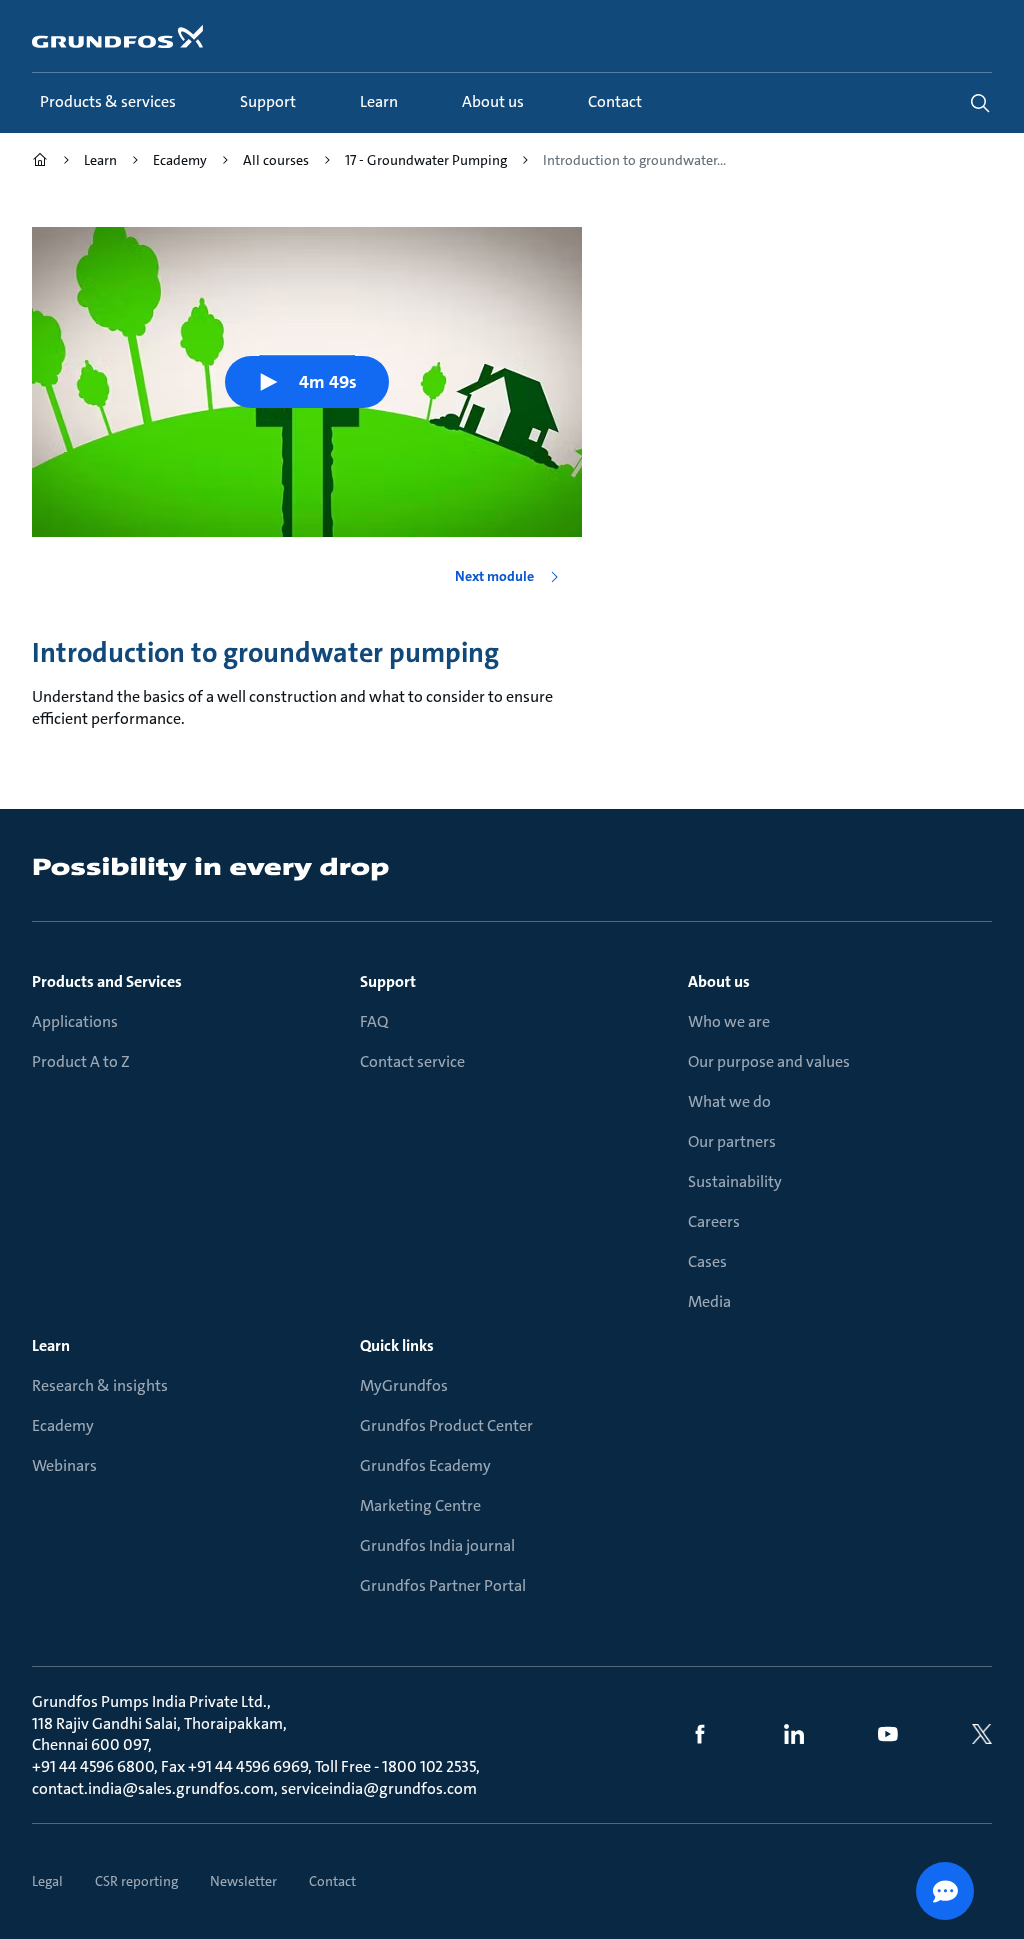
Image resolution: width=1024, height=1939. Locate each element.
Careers (714, 1221)
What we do (729, 1101)
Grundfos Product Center (446, 1425)
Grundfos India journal (437, 1545)
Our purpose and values (769, 1061)
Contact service (412, 1061)
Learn (51, 1345)
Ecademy (63, 1425)
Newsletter (243, 1881)
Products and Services (107, 981)
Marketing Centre (420, 1505)
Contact (332, 1881)
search (980, 103)
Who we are (729, 1021)
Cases (707, 1261)
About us (719, 981)
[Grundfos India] (40, 162)
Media (709, 1301)
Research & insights (100, 1385)
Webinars (64, 1465)
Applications (75, 1021)
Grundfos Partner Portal (443, 1585)
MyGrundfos (404, 1385)
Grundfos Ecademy (425, 1465)
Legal (47, 1881)
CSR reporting (136, 1881)
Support (388, 981)
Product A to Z (81, 1061)
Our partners (732, 1141)
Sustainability (735, 1181)
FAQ (374, 1021)
